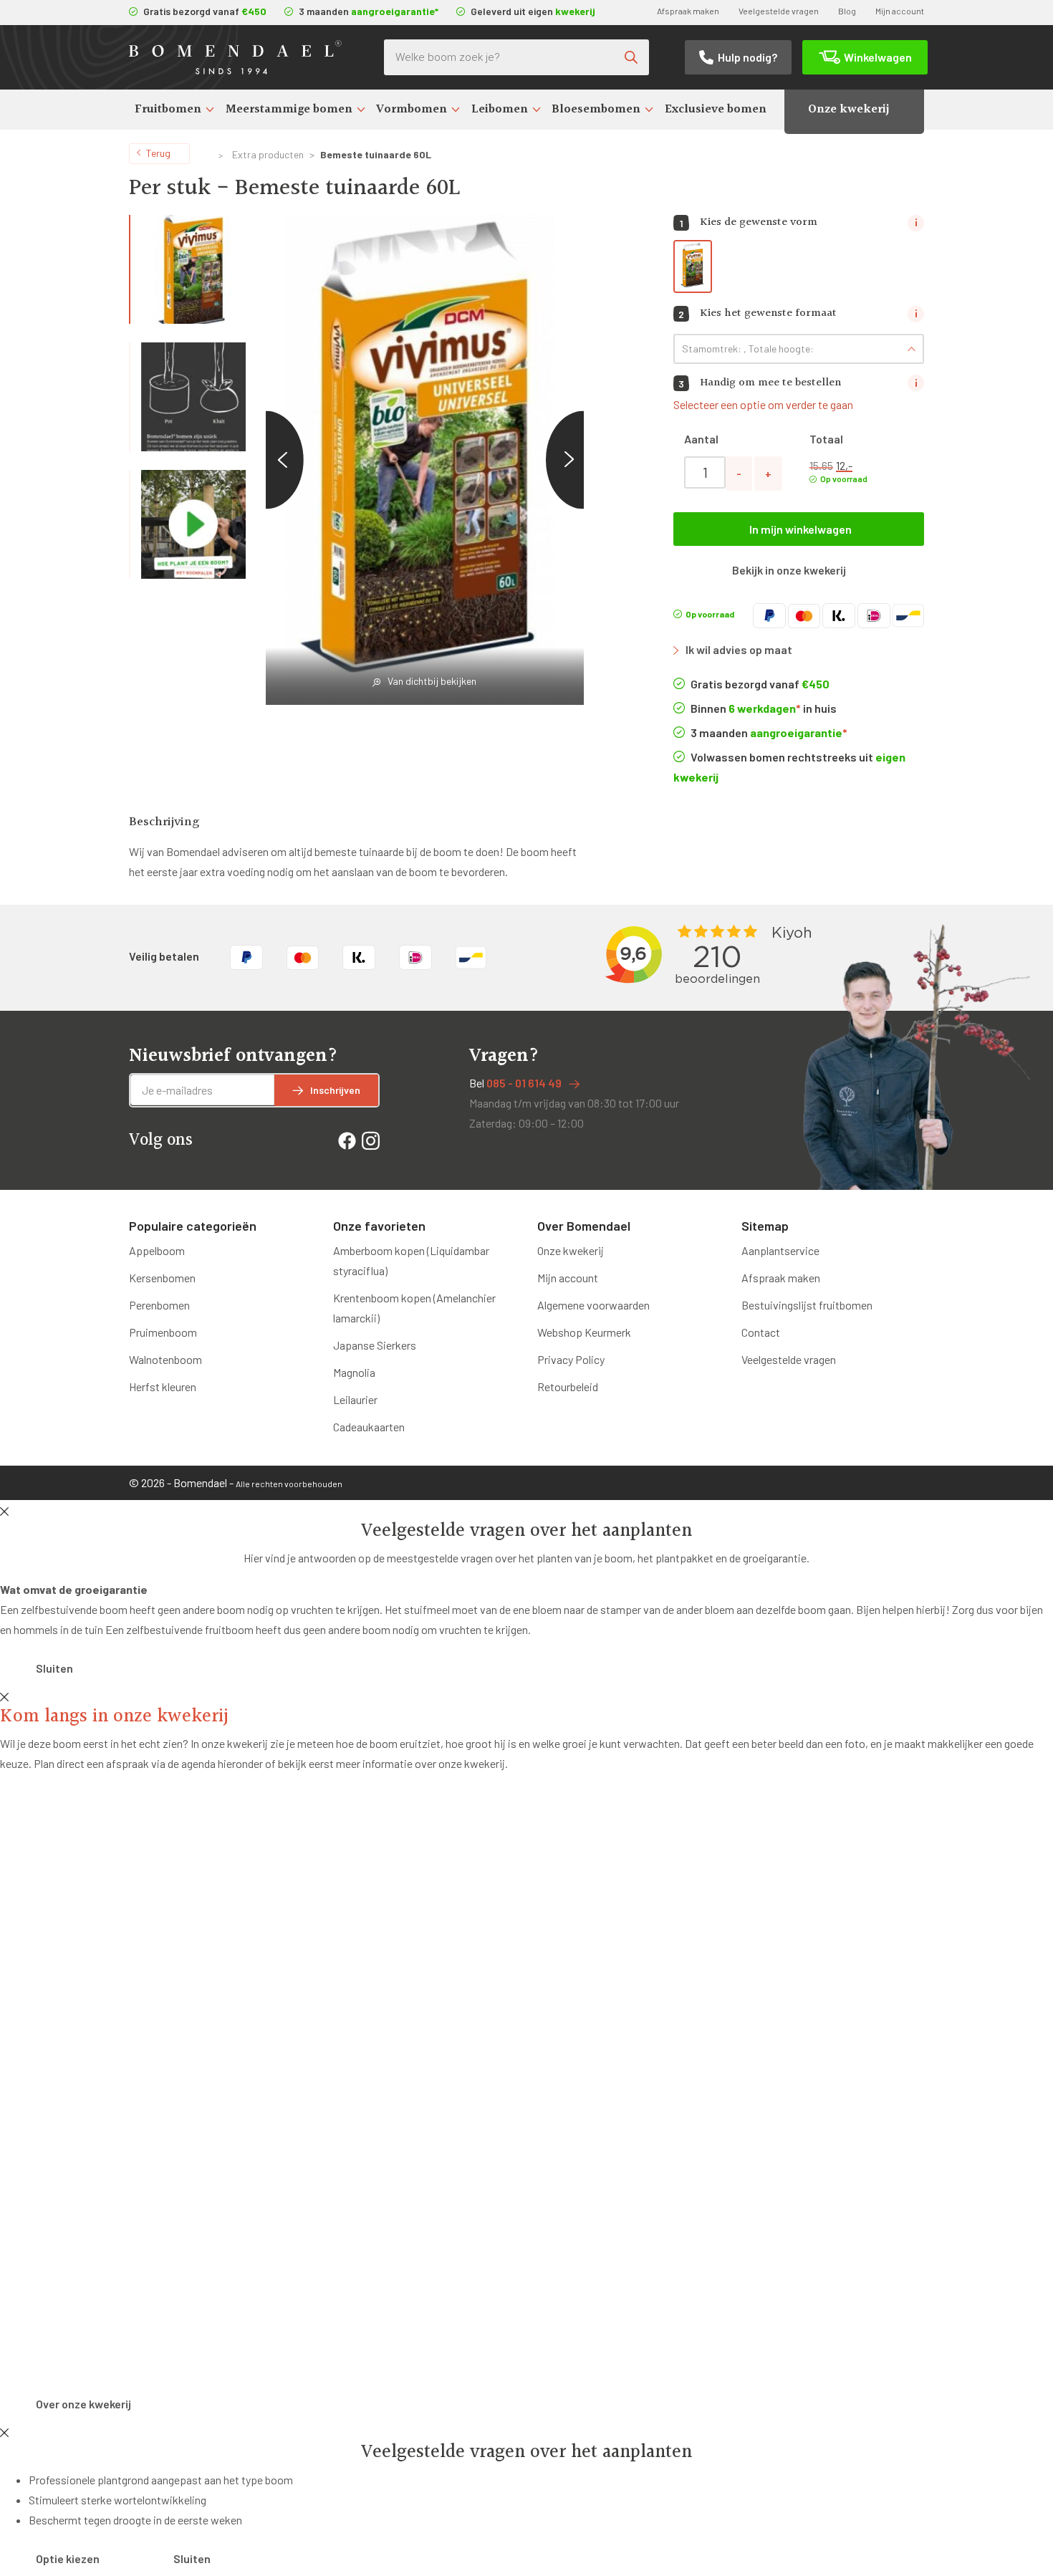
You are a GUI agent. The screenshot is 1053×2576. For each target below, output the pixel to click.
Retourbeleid (568, 1386)
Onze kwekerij (848, 109)
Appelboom (157, 1250)
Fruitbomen (168, 109)
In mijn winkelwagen (800, 529)
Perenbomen (159, 1305)
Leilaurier (355, 1399)
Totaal (826, 439)
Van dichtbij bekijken (432, 681)
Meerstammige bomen (289, 109)
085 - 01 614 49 (524, 1083)
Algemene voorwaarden (593, 1305)
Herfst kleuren (163, 1386)
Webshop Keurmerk (584, 1332)
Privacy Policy (571, 1359)
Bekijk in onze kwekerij (789, 570)
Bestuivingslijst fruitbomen (807, 1305)
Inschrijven (335, 1090)
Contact (761, 1332)
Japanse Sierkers (375, 1345)
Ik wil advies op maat (739, 649)
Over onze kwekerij (83, 2404)
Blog (847, 11)
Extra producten (268, 154)
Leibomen (500, 109)
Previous (265, 460)
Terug (158, 153)
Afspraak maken (688, 11)
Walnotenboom (165, 1359)
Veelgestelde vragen (779, 11)
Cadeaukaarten (369, 1427)
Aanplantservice (780, 1250)
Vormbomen (412, 109)
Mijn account (900, 11)
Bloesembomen (596, 109)
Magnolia (354, 1372)
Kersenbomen (162, 1278)
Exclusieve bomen (716, 109)
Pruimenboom (163, 1332)
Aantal (701, 439)
